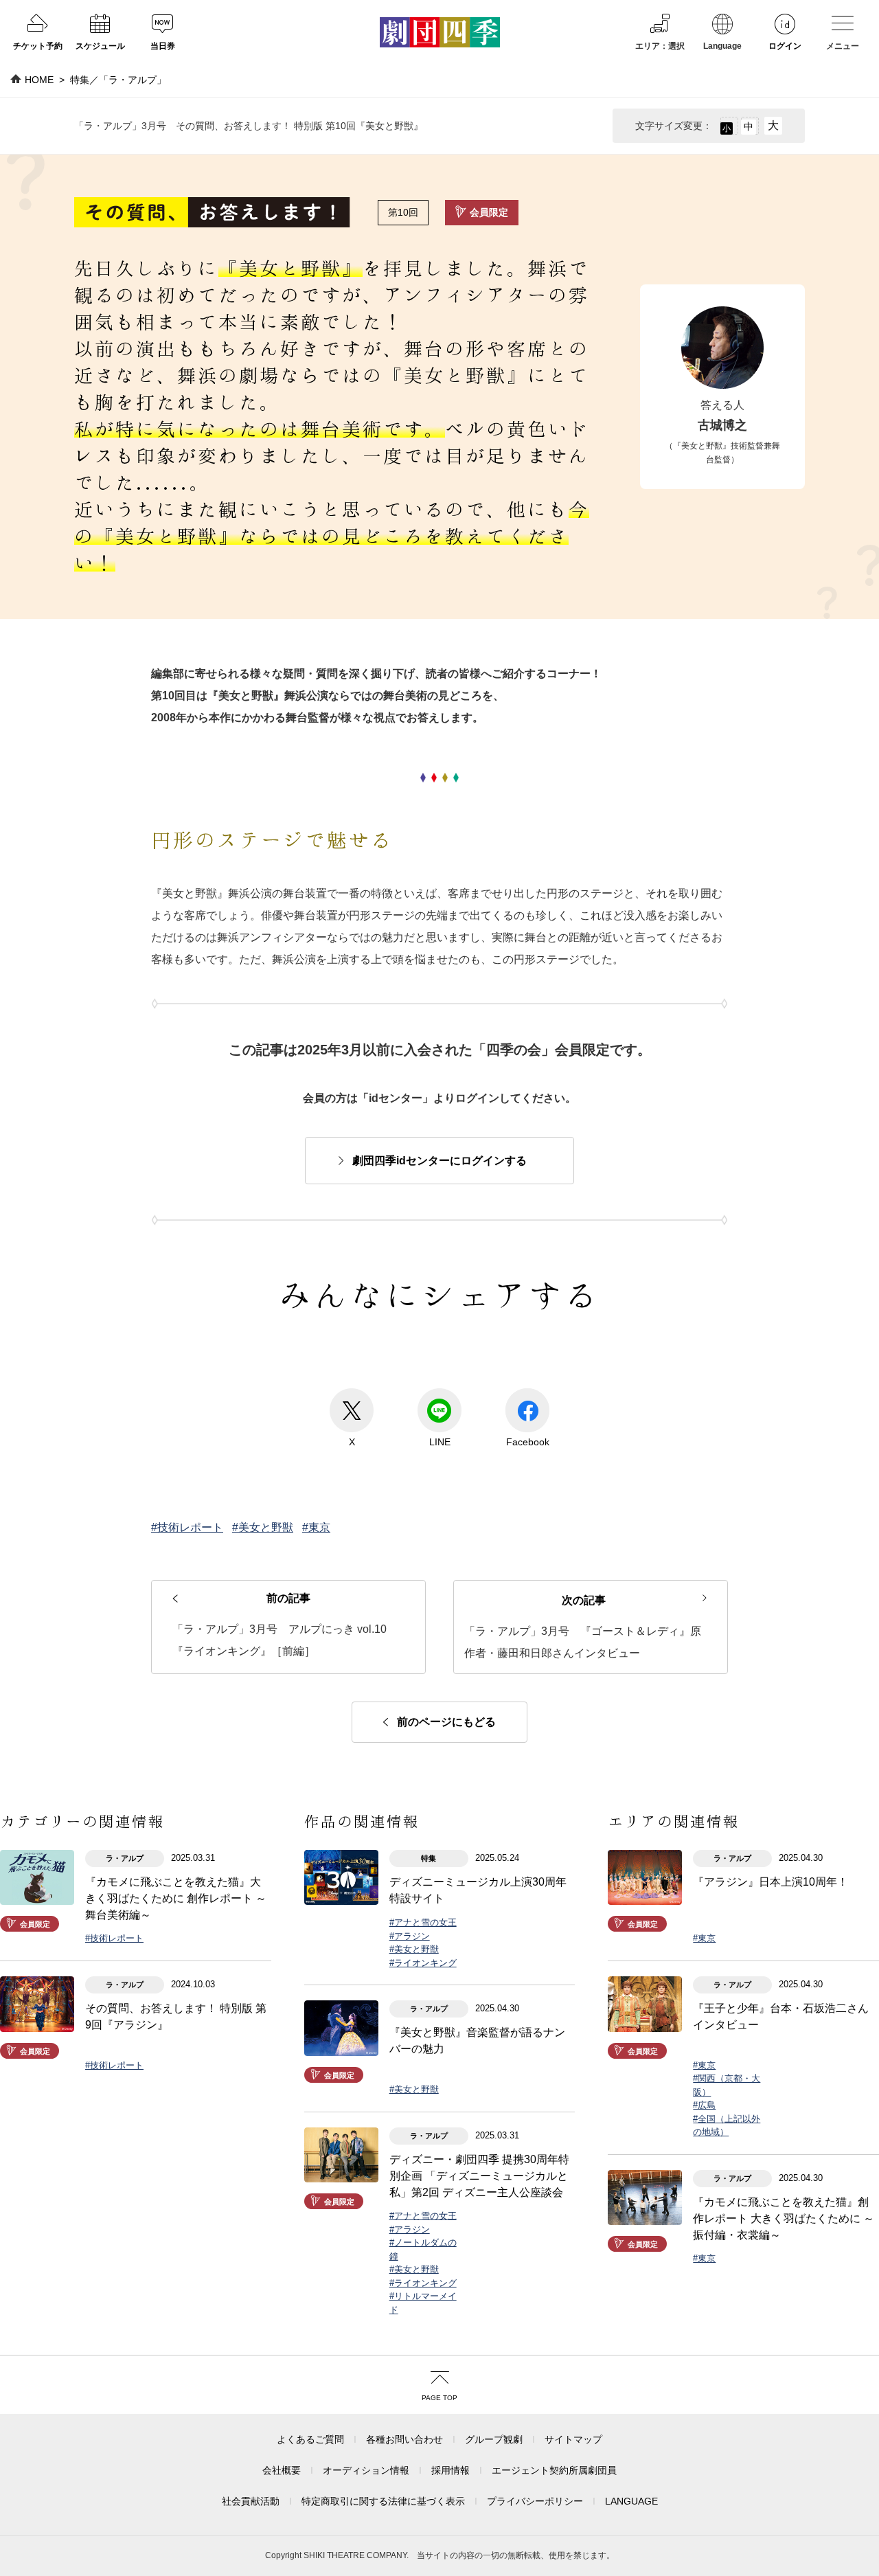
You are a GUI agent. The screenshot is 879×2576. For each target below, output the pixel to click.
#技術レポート (187, 1527)
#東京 (316, 1527)
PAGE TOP (439, 2398)
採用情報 (450, 2470)
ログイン (785, 46)
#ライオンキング (423, 1963)
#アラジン (410, 1936)
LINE (440, 1442)
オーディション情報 (366, 2470)
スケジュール (100, 46)
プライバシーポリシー (535, 2501)
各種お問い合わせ (404, 2439)
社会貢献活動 (251, 2501)
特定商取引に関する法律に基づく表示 (383, 2501)
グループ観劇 (494, 2439)
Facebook (528, 1442)
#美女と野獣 (263, 1527)
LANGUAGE (631, 2501)
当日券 (163, 46)
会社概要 (282, 2470)
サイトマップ (573, 2439)
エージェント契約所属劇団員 (554, 2470)
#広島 (704, 2105)
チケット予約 (38, 46)
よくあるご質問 (310, 2439)
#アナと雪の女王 (423, 1922)
